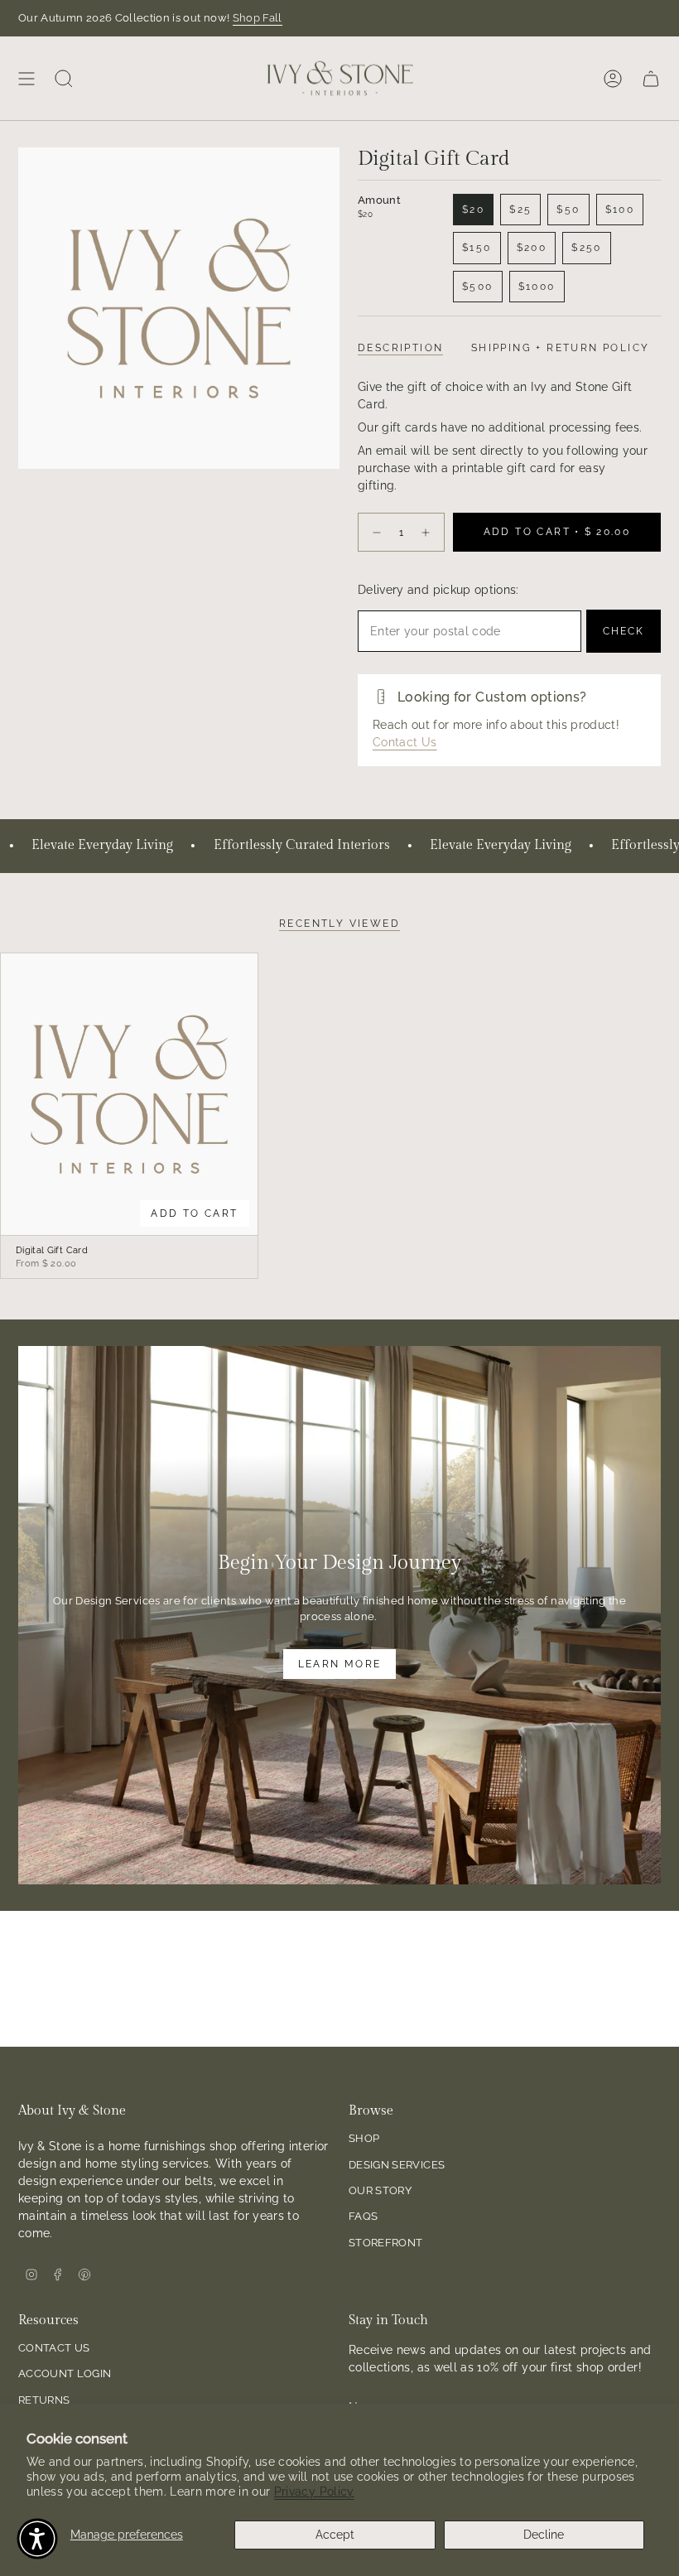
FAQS (363, 2216)
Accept (335, 2535)
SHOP (364, 2138)
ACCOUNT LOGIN (65, 2373)
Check (624, 631)
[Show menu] (26, 78)
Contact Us (405, 742)
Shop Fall (258, 18)
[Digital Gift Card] (129, 1095)
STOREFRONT (386, 2243)
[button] (37, 2539)
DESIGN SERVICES (397, 2165)
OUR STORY (380, 2190)
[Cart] (651, 78)
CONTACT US (54, 2348)
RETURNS (44, 2400)
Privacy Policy (314, 2492)
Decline (544, 2535)
